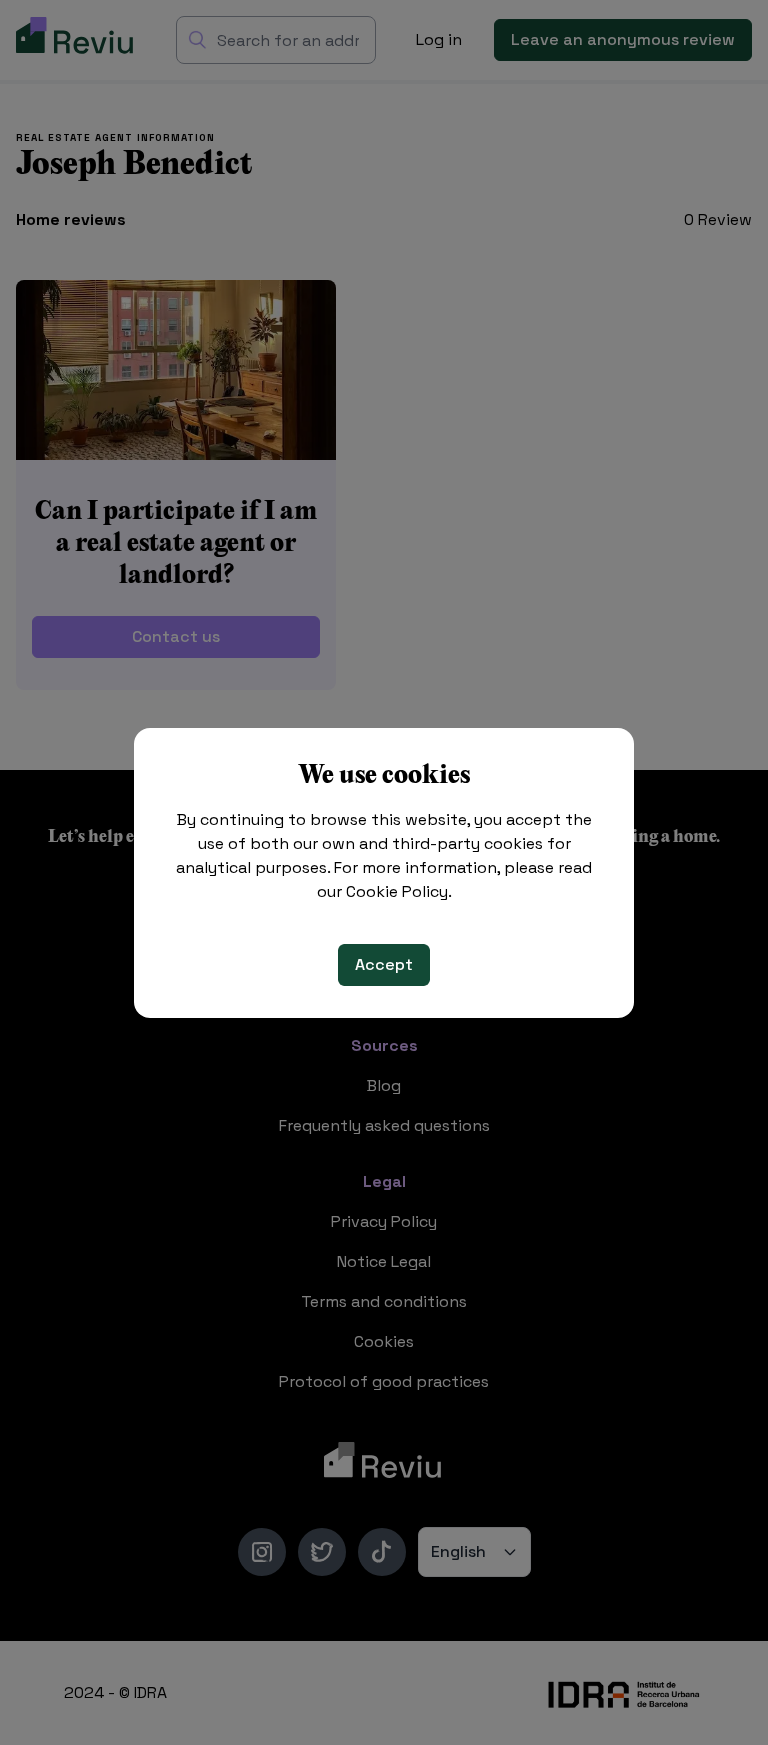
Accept (384, 964)
